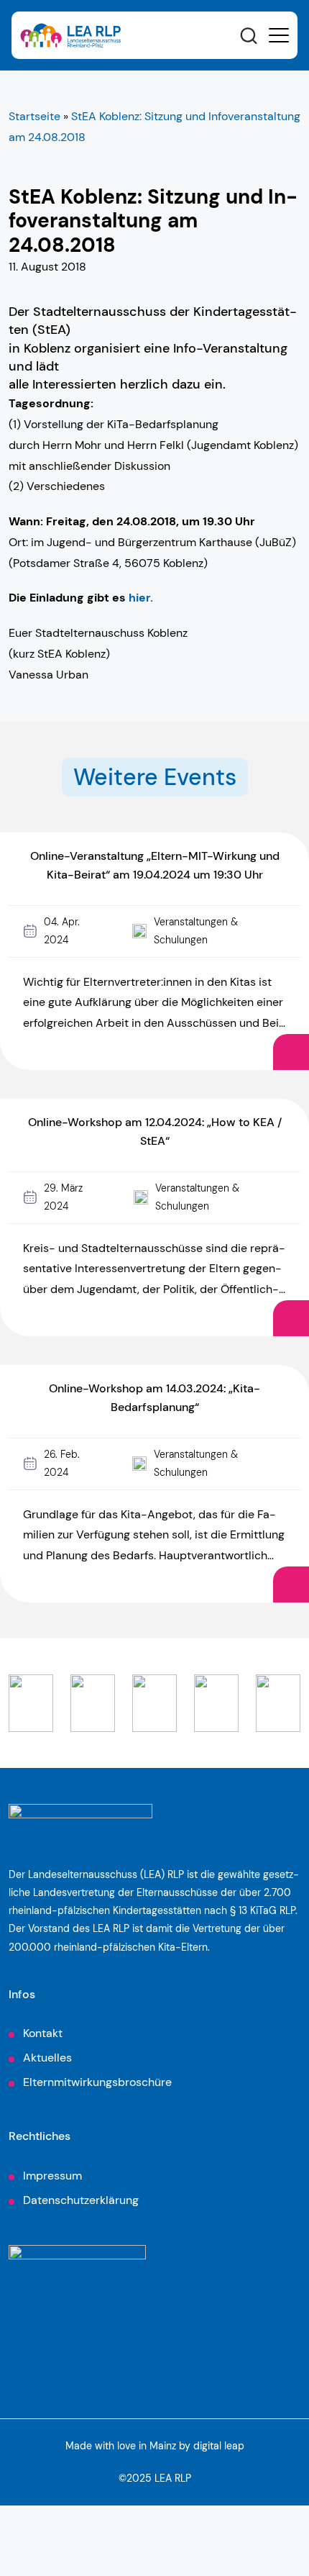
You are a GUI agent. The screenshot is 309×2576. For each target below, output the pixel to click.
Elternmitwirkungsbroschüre (97, 2082)
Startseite (34, 116)
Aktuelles (47, 2058)
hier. (141, 598)
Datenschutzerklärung (81, 2200)
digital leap (219, 2446)
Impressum (52, 2176)
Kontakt (43, 2033)
